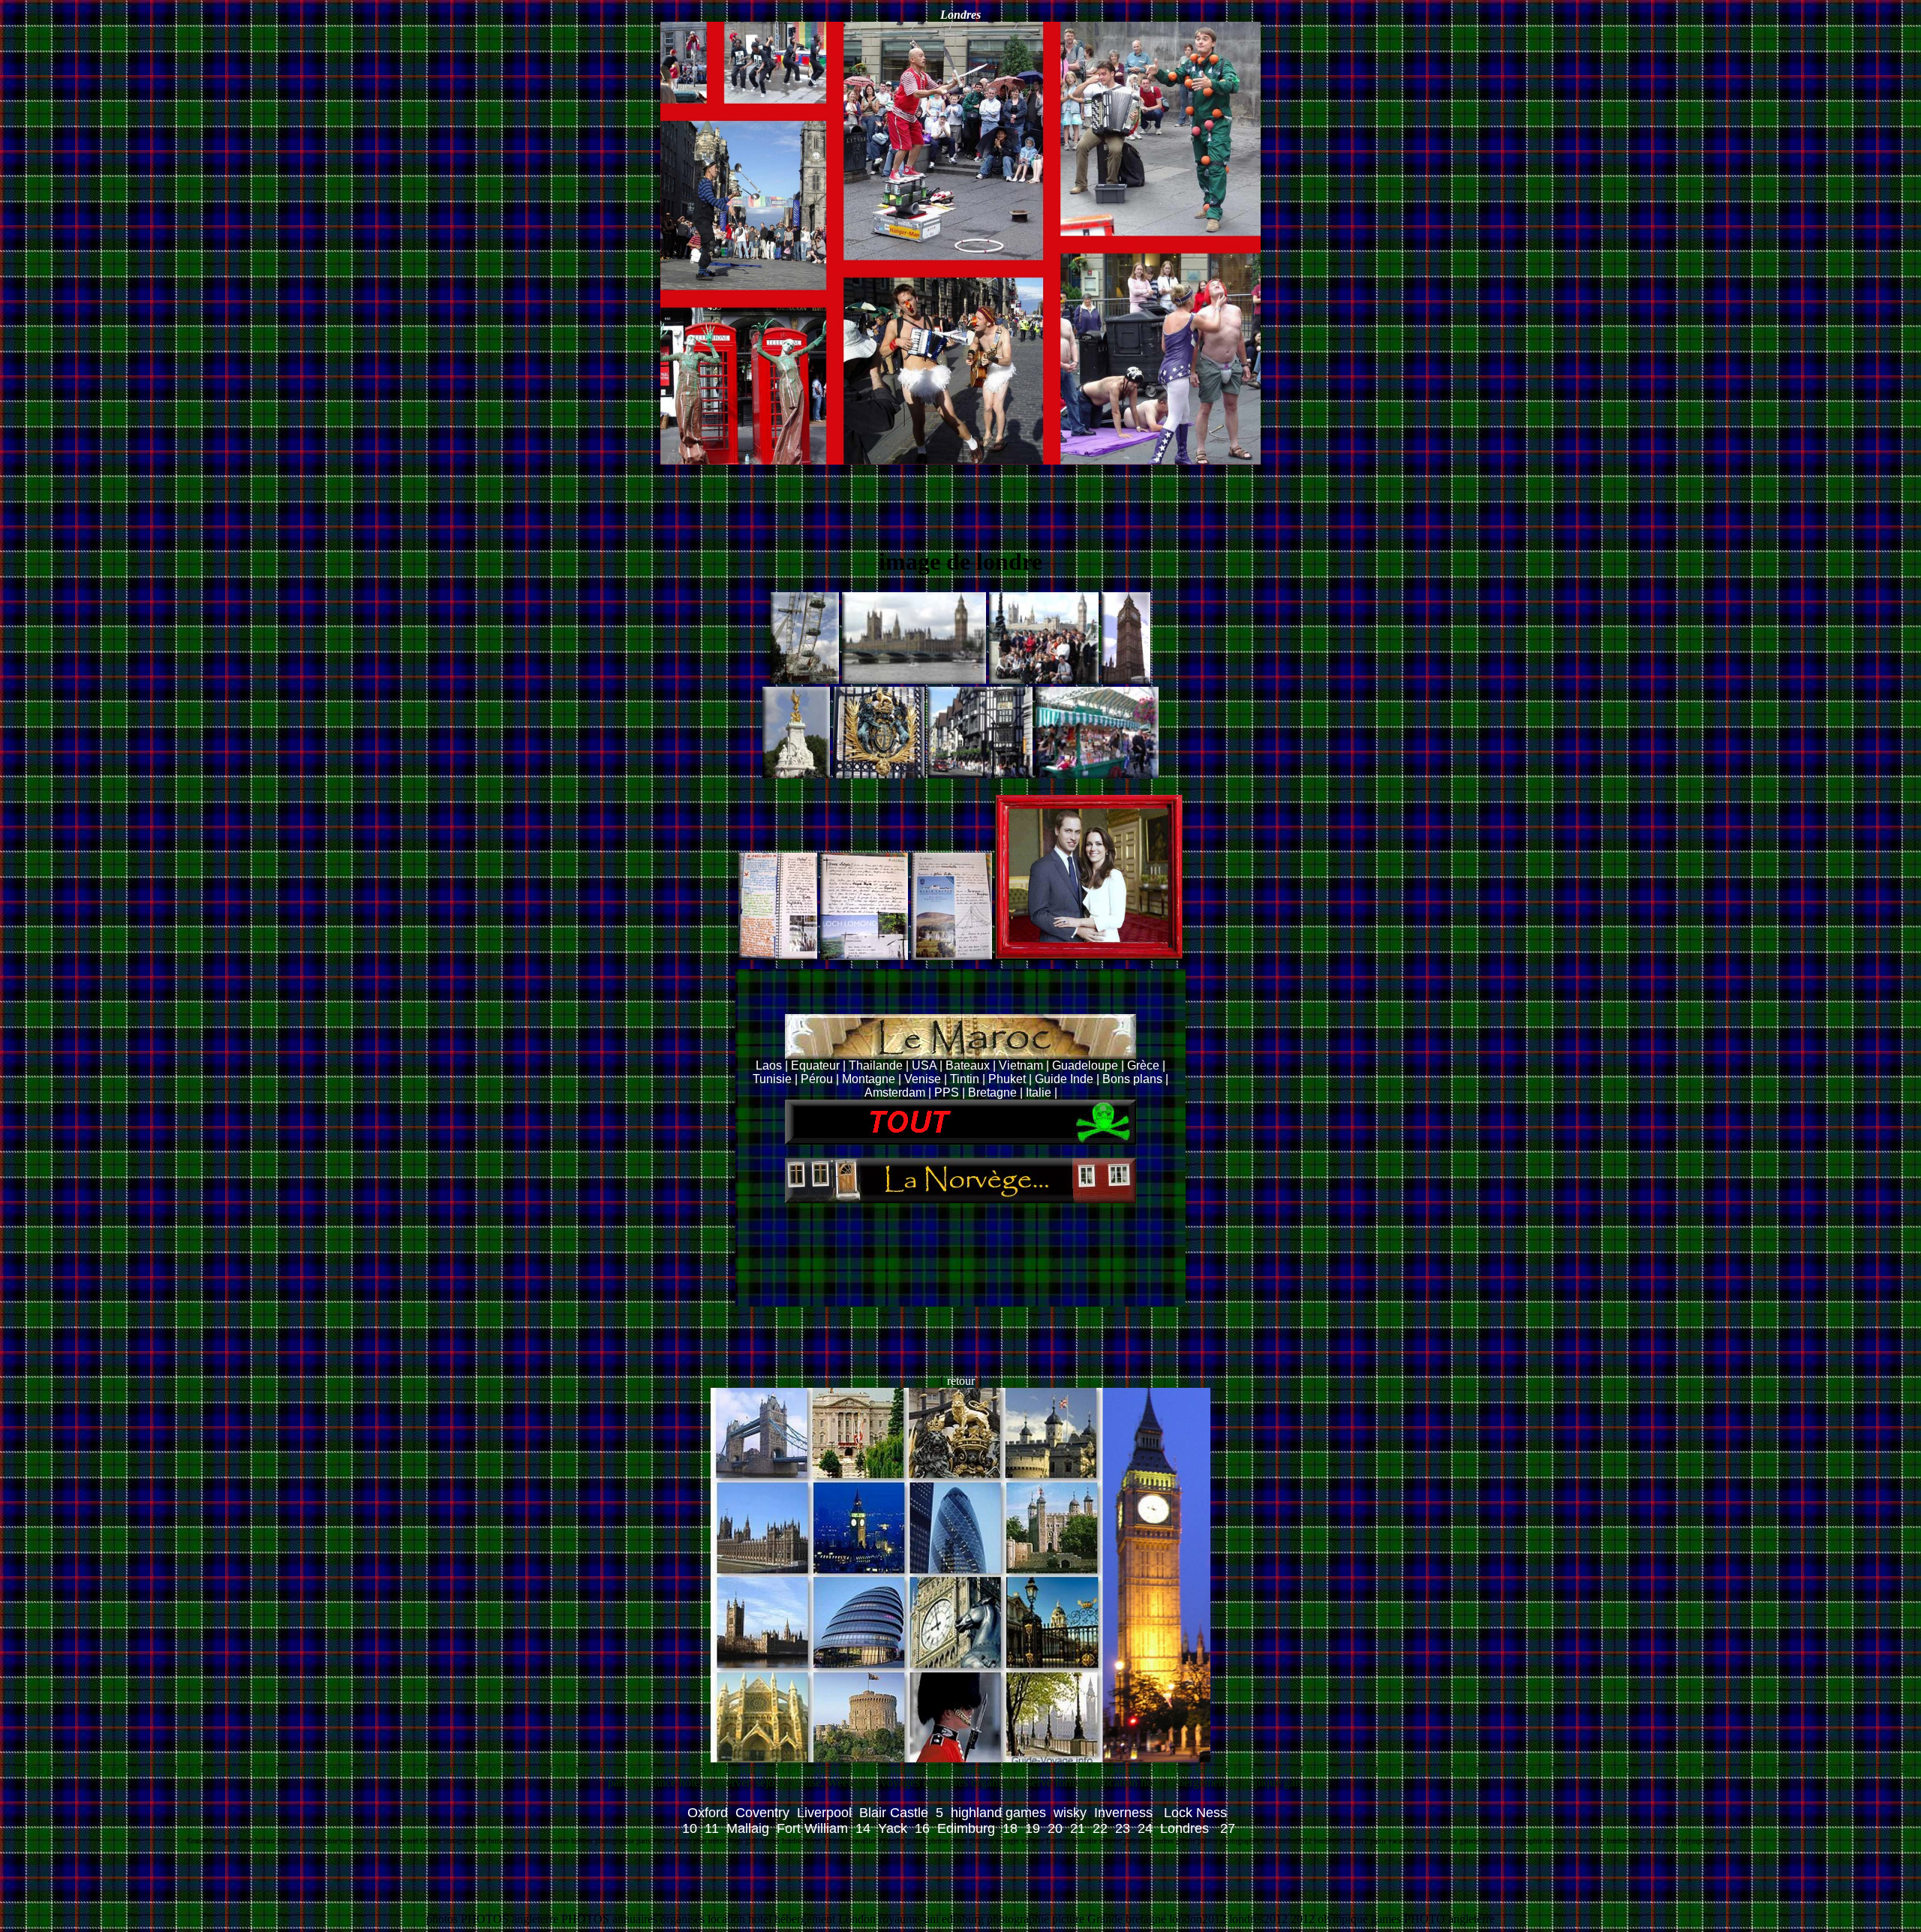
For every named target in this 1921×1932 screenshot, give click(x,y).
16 (922, 1828)
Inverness (1125, 1813)
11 (712, 1828)
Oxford (708, 1813)
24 (1145, 1828)
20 (1055, 1828)
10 (690, 1828)
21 (1078, 1828)
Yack (893, 1828)
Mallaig (748, 1828)
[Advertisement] (960, 498)
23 (1123, 1828)
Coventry (762, 1813)
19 (1033, 1828)
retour (962, 1381)
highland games (998, 1813)
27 (1228, 1828)
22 (1100, 1828)
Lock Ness (1197, 1813)
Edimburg (966, 1828)
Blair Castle (894, 1813)
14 (863, 1828)
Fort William (812, 1828)
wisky (1070, 1813)
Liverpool (824, 1813)
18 (1010, 1828)
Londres (1186, 1828)
